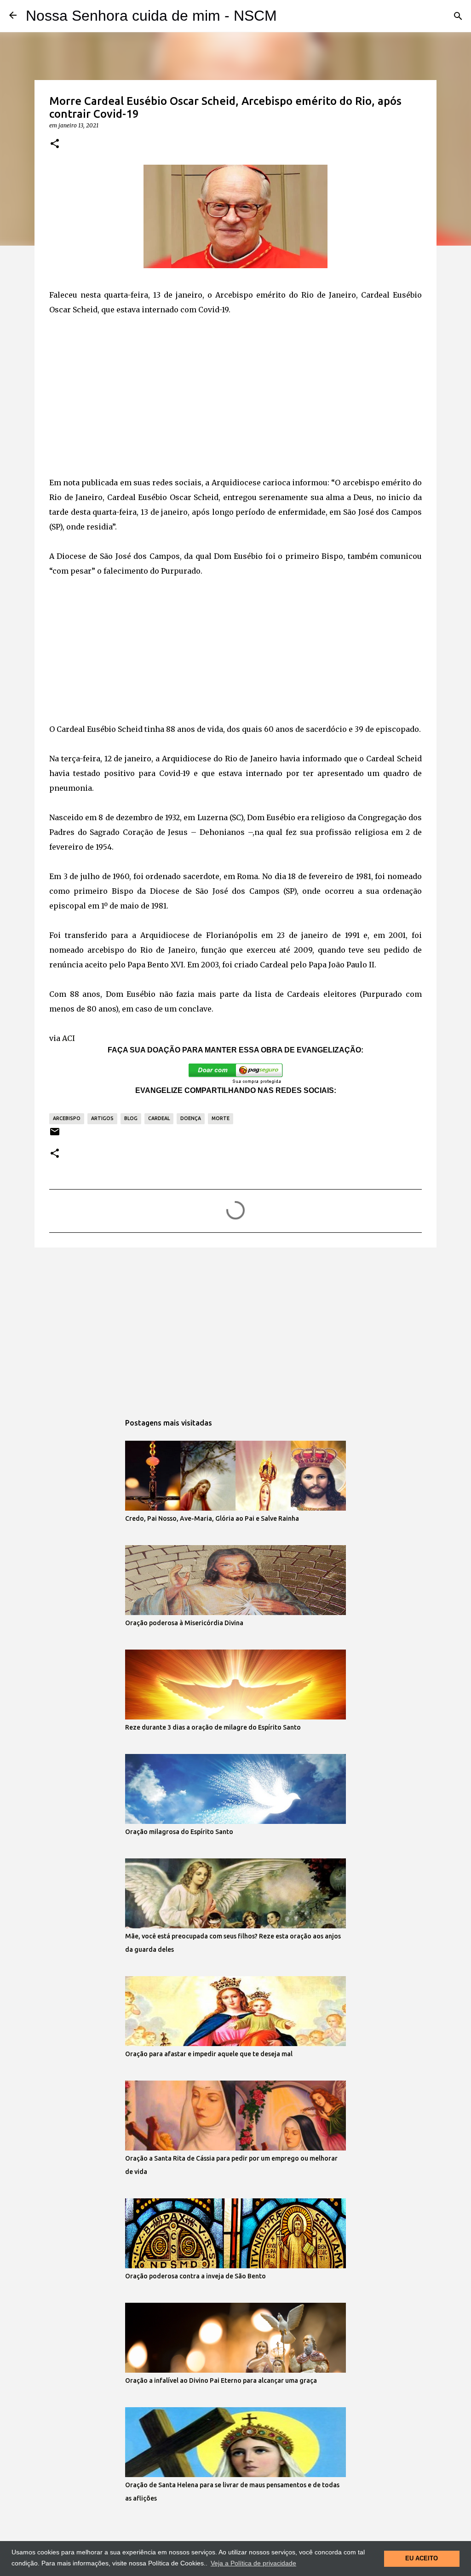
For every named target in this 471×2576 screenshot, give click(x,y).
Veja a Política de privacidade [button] (253, 2563)
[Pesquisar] (458, 16)
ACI (69, 1038)
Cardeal (159, 1118)
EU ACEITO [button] (422, 2559)
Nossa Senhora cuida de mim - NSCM (151, 16)
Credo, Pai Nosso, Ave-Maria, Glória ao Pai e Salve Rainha (212, 1518)
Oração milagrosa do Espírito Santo (179, 1832)
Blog (131, 1118)
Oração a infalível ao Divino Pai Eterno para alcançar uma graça (221, 2380)
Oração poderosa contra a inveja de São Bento (195, 2276)
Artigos (102, 1118)
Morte (221, 1118)
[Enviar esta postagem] (55, 1135)
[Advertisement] (235, 396)
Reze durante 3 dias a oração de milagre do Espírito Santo (213, 1727)
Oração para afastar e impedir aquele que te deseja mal (209, 2054)
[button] (55, 144)
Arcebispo (67, 1118)
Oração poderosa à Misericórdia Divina (184, 1623)
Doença (191, 1118)
